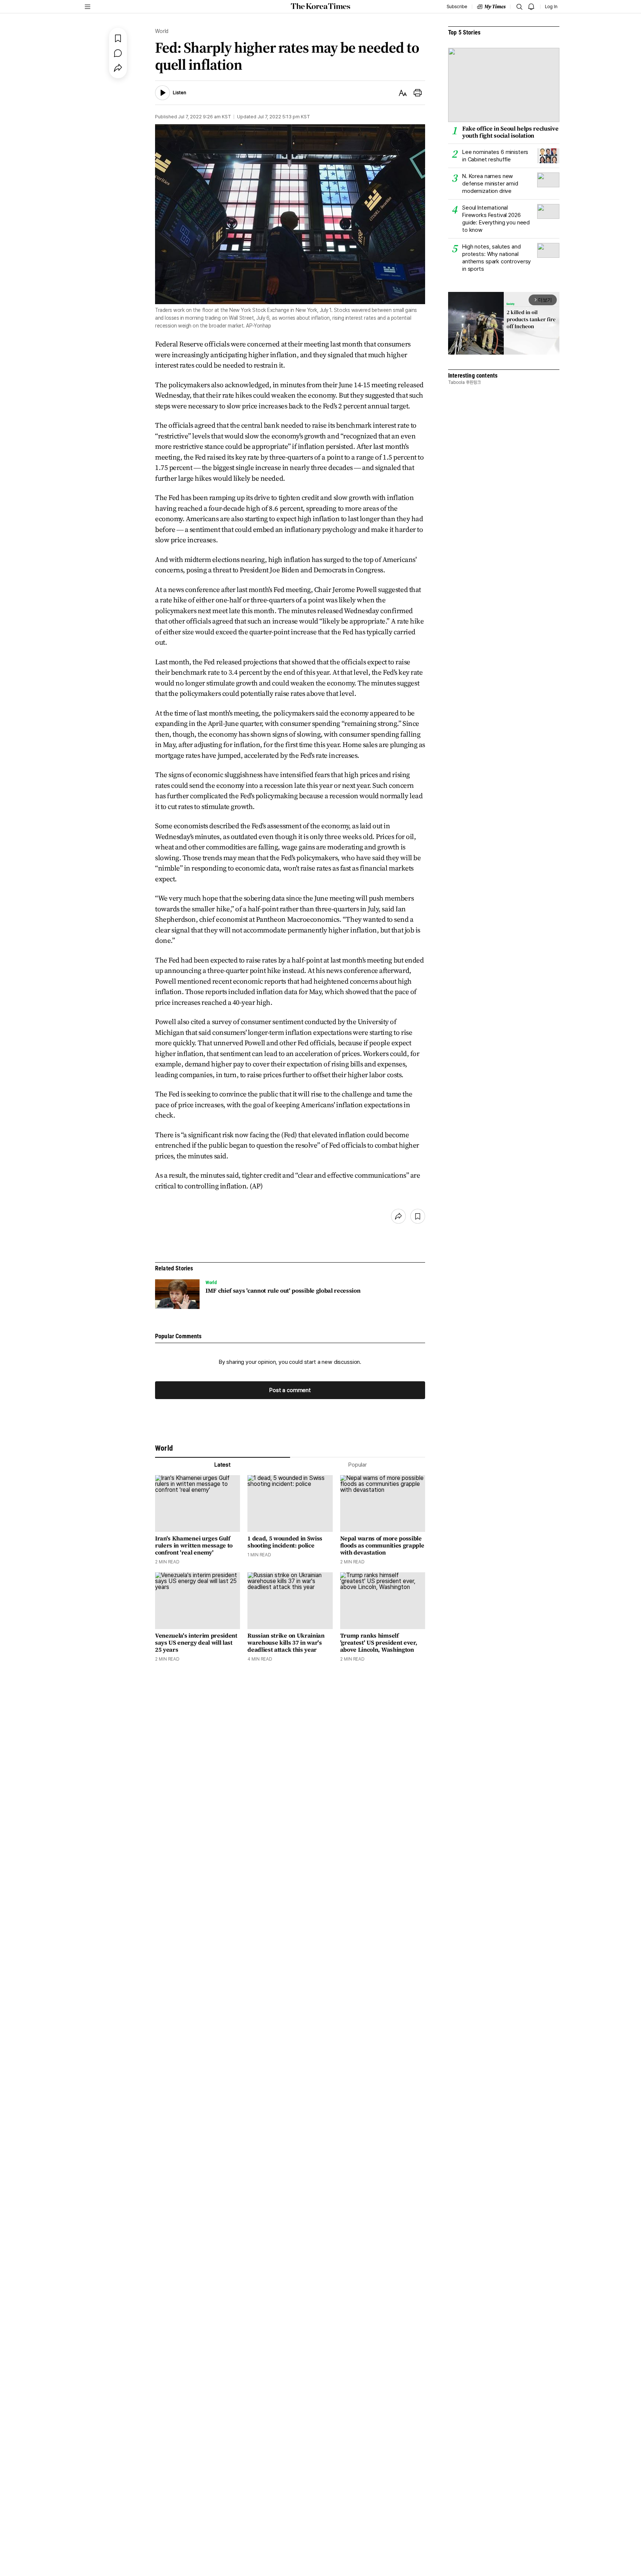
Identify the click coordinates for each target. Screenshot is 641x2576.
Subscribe (457, 7)
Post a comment (290, 1390)
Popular (358, 1465)
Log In (551, 7)
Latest (223, 1465)
